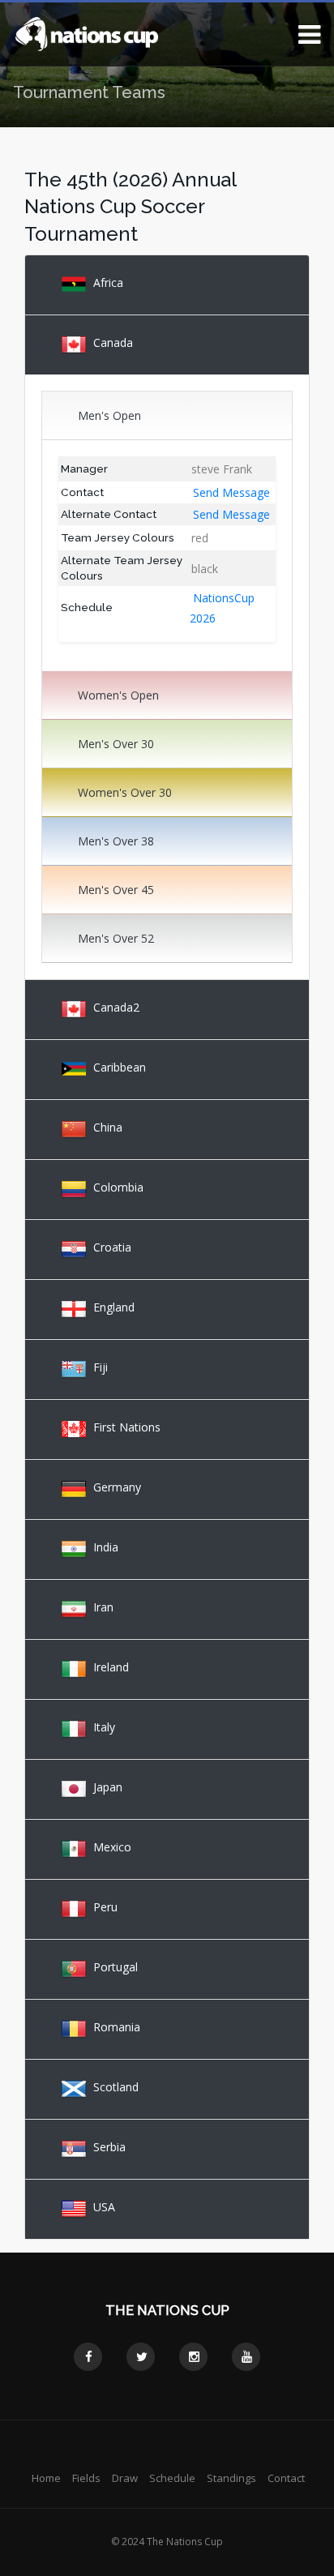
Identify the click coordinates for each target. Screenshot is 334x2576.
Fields (86, 2478)
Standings (231, 2478)
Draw (125, 2478)
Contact (286, 2478)
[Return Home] (86, 33)
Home (46, 2478)
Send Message (231, 492)
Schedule (172, 2478)
